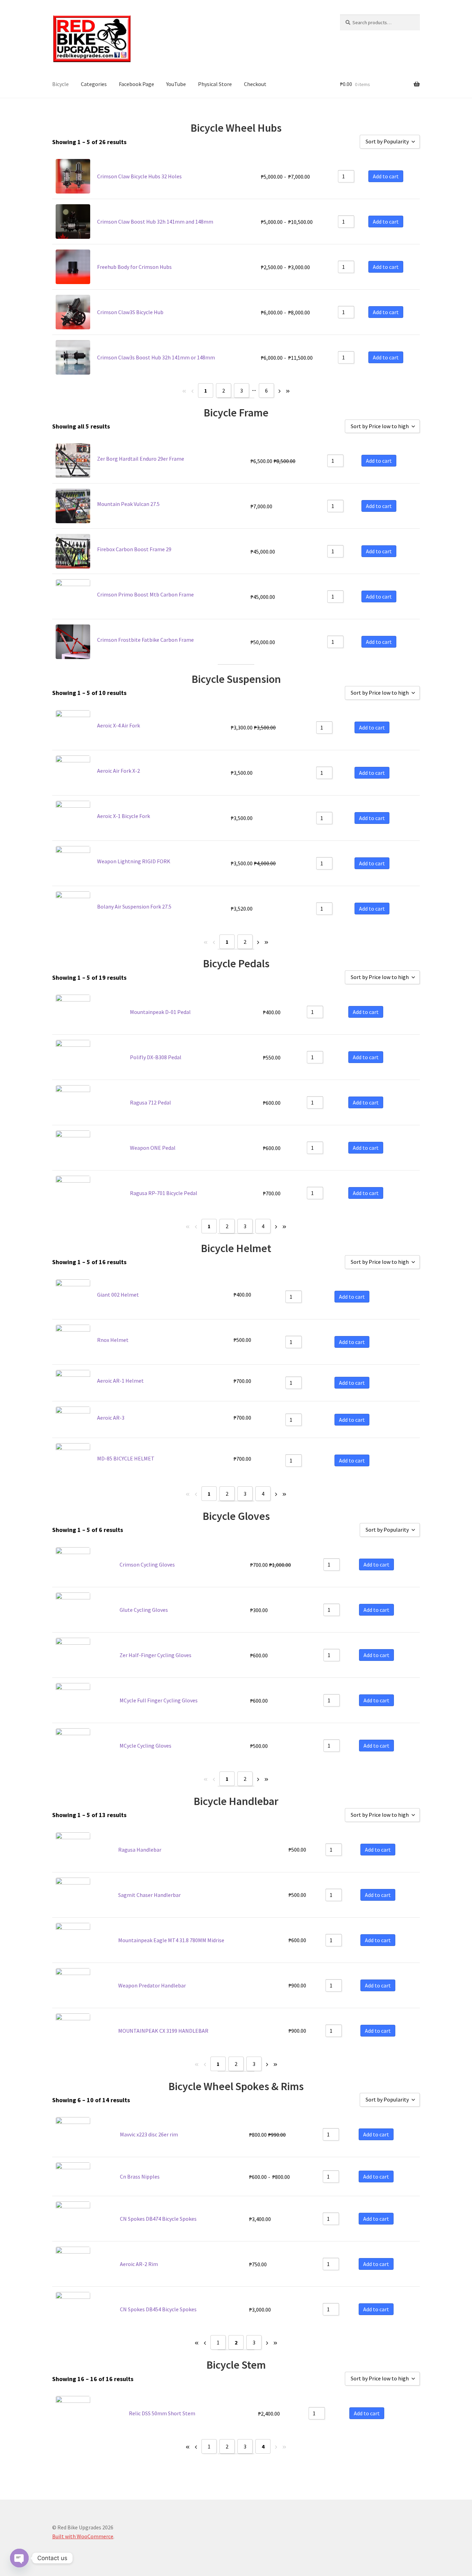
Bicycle (60, 84)
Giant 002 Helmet (118, 1295)
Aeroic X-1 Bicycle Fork (124, 816)
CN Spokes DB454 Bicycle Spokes (158, 2309)
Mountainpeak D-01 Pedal (160, 1012)
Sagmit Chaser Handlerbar (149, 1895)
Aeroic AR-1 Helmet (120, 1381)
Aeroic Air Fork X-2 (119, 771)
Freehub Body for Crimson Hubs (134, 267)
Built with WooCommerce (83, 2536)
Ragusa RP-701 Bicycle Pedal (164, 1193)
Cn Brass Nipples (140, 2177)
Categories (94, 84)
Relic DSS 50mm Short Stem (162, 2413)
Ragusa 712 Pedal (150, 1102)
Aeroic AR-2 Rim (139, 2264)
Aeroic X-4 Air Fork (119, 725)
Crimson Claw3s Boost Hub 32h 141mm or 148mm (156, 357)
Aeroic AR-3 (111, 1418)
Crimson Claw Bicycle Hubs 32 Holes (139, 176)
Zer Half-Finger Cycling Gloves (155, 1655)
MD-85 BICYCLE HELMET (126, 1458)
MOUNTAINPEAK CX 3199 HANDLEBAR (163, 2031)
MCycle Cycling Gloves (145, 1746)
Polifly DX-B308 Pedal (156, 1057)
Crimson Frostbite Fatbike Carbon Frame (145, 640)
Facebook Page (136, 84)
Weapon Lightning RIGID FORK (134, 861)
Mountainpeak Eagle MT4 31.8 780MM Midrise (171, 1940)
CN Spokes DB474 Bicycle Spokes (158, 2219)
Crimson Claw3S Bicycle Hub (130, 312)
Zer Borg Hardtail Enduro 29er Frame (141, 459)
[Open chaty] (19, 2558)
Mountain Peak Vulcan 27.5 (128, 504)
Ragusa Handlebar (140, 1850)
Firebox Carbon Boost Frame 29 (134, 549)
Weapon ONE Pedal (153, 1148)
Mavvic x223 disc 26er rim (149, 2134)
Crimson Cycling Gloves (147, 1564)
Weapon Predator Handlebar (152, 1985)
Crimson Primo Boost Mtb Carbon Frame (145, 594)
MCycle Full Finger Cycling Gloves (159, 1700)
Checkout (255, 84)
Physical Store (215, 84)
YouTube (176, 84)
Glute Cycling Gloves (144, 1610)
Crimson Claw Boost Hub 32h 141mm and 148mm (155, 222)
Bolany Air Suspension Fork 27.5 (134, 906)
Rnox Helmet (113, 1340)
